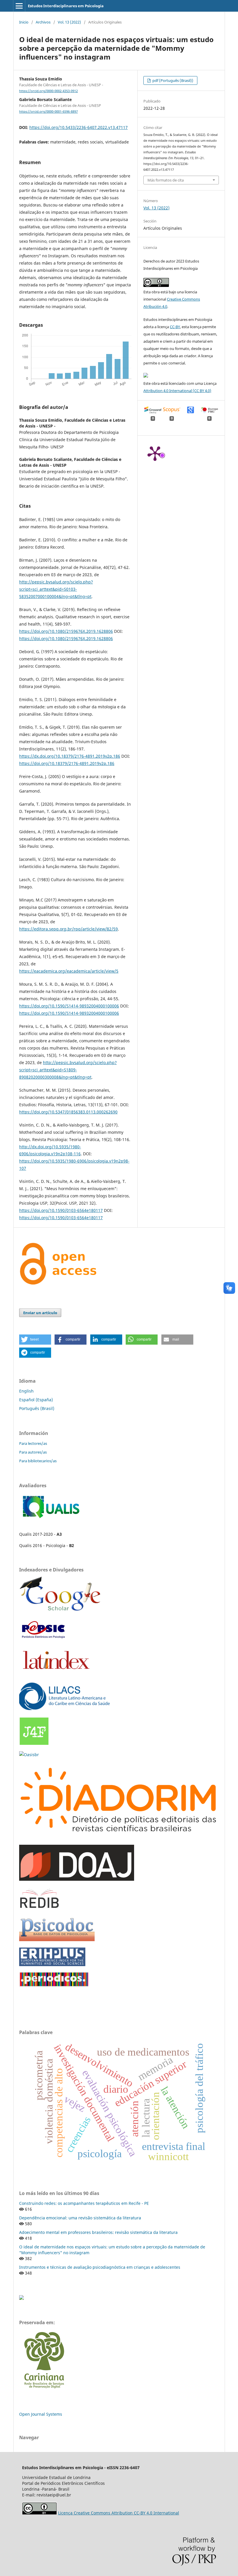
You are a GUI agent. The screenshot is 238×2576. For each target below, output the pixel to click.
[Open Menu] (19, 6)
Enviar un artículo (40, 1313)
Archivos (43, 22)
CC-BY (175, 327)
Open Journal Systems (41, 2414)
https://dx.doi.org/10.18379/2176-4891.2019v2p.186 (70, 756)
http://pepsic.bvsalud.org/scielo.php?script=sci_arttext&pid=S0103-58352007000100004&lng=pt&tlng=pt (56, 589)
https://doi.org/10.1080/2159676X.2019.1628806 (66, 631)
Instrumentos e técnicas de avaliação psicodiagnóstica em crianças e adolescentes (100, 2267)
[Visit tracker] (21, 2298)
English (26, 1391)
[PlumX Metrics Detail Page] (155, 453)
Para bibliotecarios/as (38, 1461)
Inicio (24, 22)
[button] (35, 1340)
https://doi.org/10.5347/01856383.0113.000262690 (68, 1112)
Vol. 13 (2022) (69, 22)
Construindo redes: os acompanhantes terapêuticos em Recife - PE (84, 2203)
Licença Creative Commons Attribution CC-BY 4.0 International (119, 2513)
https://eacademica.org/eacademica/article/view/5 (69, 971)
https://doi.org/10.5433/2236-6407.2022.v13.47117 (79, 127)
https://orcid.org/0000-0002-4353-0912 (48, 91)
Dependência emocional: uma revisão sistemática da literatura (80, 2218)
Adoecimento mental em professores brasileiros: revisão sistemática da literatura (98, 2232)
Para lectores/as (33, 1443)
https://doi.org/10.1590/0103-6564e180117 (61, 1210)
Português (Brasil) (37, 1408)
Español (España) (36, 1400)
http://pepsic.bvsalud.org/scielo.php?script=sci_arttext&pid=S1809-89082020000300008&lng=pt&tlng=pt (68, 1070)
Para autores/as (33, 1452)
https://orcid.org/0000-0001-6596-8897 (48, 112)
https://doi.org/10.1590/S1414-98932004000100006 (69, 1006)
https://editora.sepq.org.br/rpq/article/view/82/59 (68, 929)
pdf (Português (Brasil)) (172, 80)
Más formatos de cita (166, 180)
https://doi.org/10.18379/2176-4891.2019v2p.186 (67, 763)
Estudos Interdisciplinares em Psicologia (66, 6)
